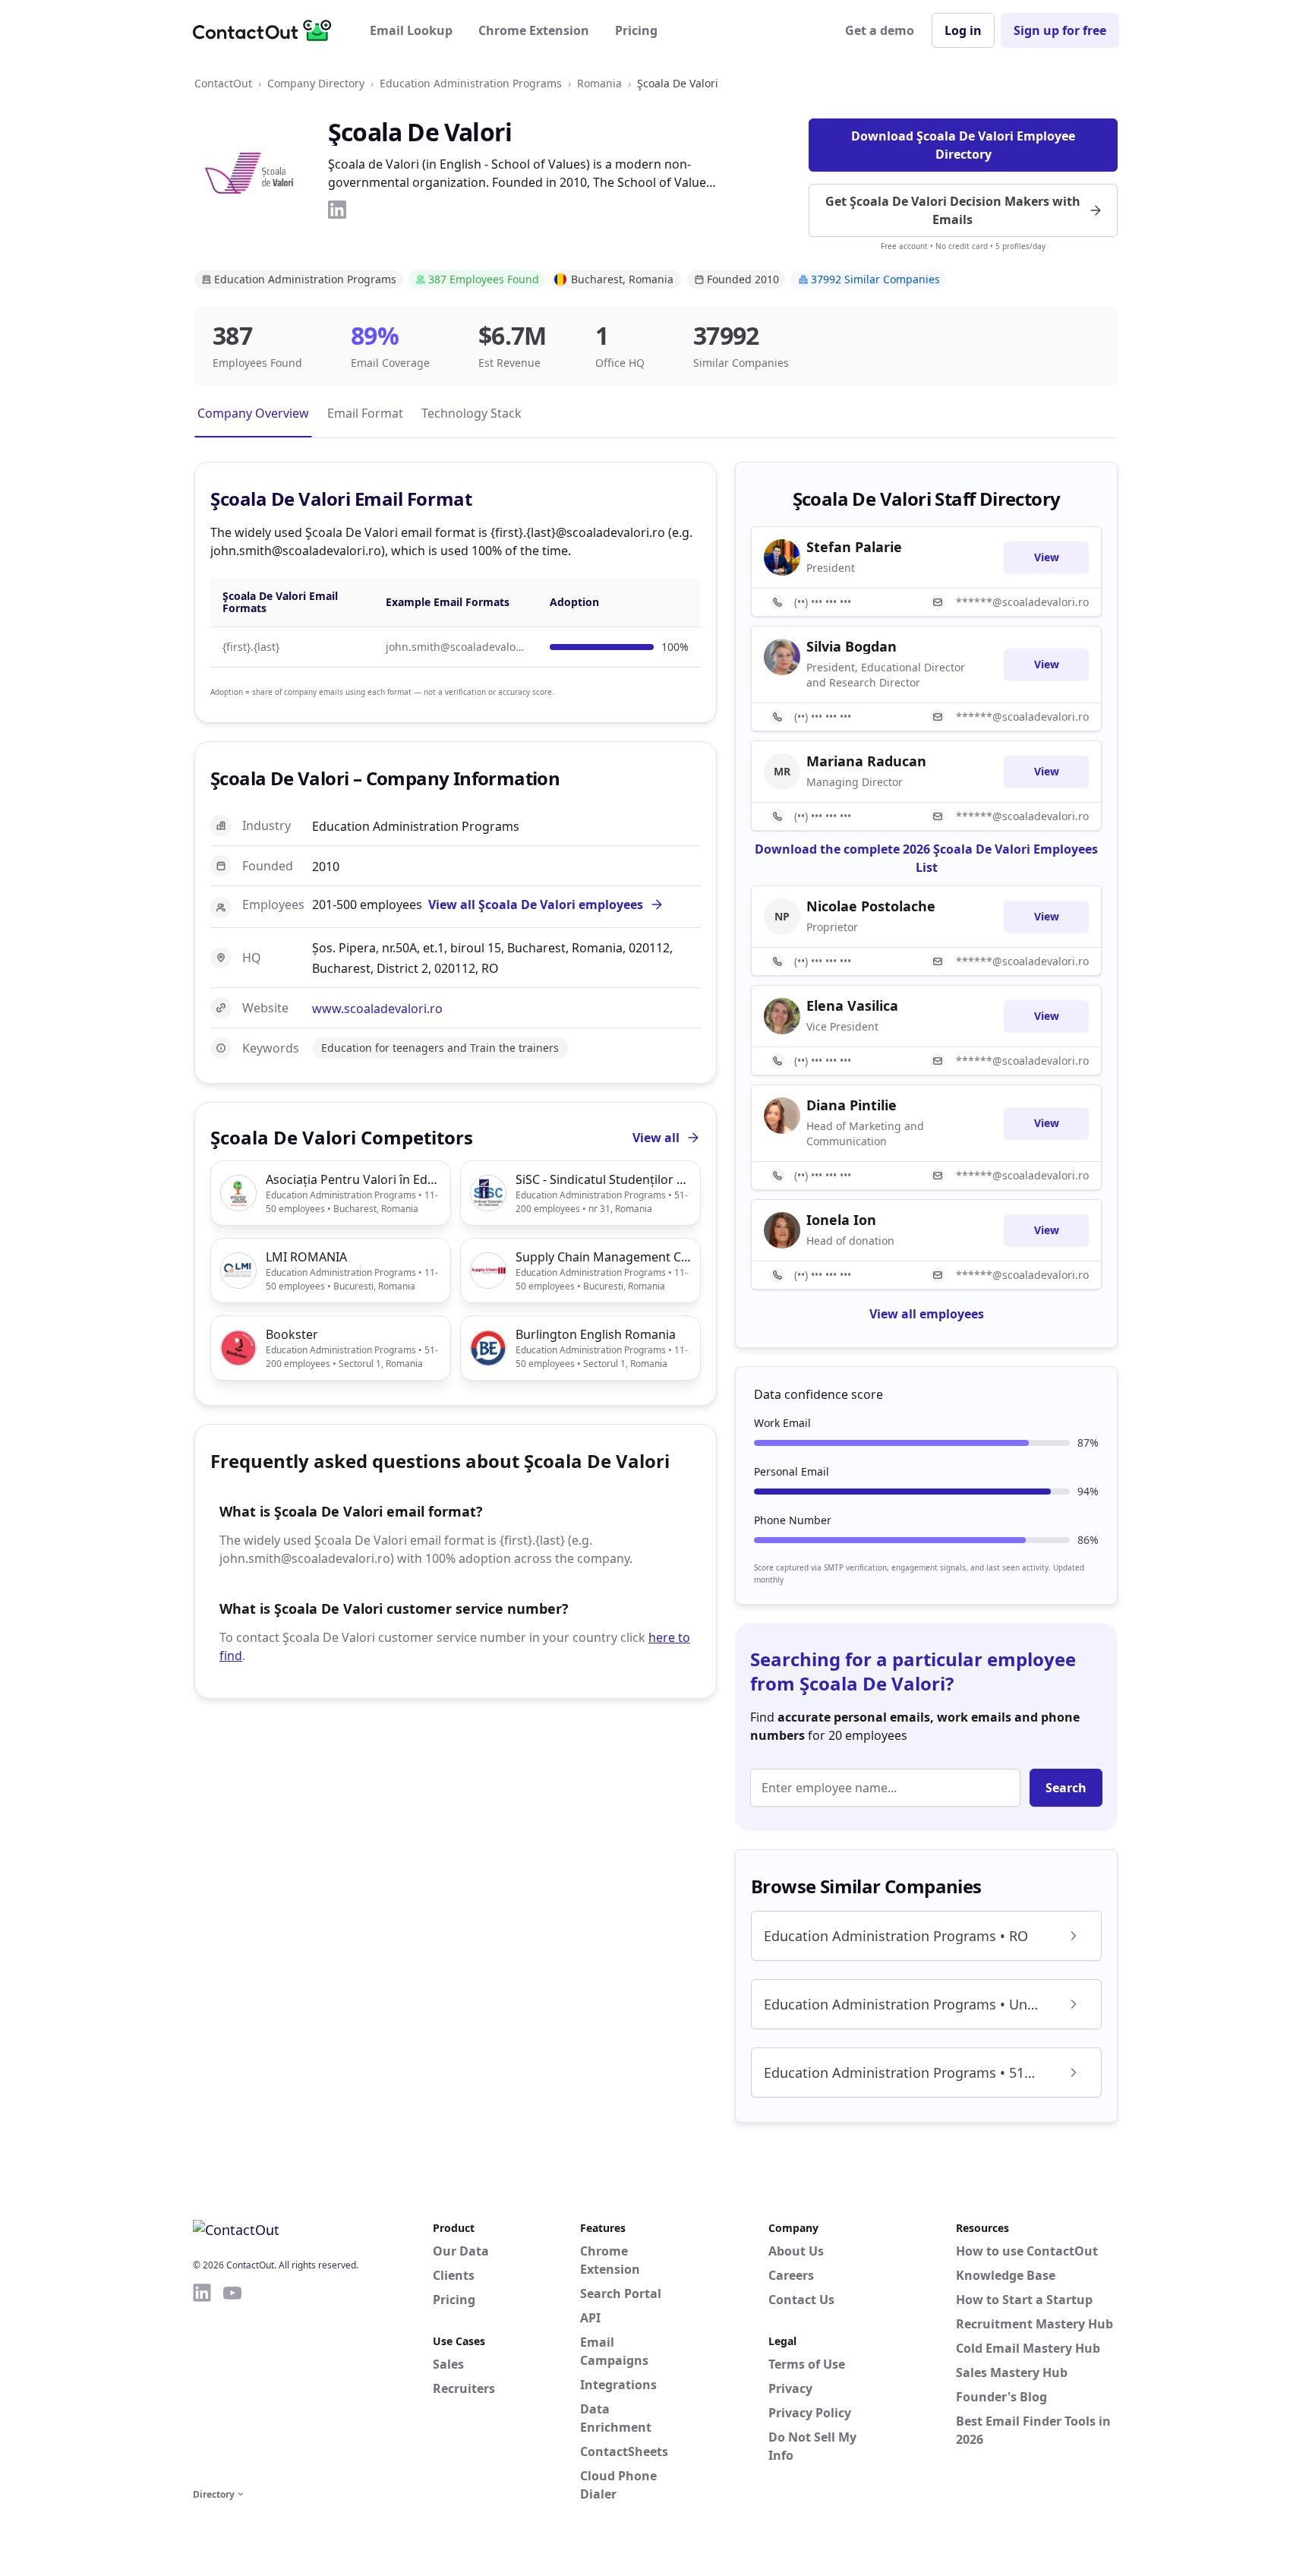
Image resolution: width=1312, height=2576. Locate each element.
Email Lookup (411, 30)
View (1047, 557)
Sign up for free (1060, 30)
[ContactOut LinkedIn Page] (202, 2383)
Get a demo (880, 30)
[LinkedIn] (337, 210)
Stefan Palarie (854, 547)
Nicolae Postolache (871, 906)
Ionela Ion (841, 1220)
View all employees (927, 1314)
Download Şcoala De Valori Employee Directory (963, 145)
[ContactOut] (267, 30)
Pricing (636, 30)
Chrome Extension (534, 30)
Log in (963, 30)
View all (656, 1138)
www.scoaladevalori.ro (377, 1009)
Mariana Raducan (866, 761)
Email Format (365, 413)
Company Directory (316, 83)
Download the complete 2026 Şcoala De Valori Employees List (926, 858)
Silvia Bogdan (852, 646)
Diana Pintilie (852, 1105)
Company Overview (253, 413)
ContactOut (223, 83)
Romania (599, 83)
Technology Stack (471, 413)
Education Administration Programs (471, 83)
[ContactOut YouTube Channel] (232, 2383)
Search (1066, 1788)
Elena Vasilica (852, 1005)
